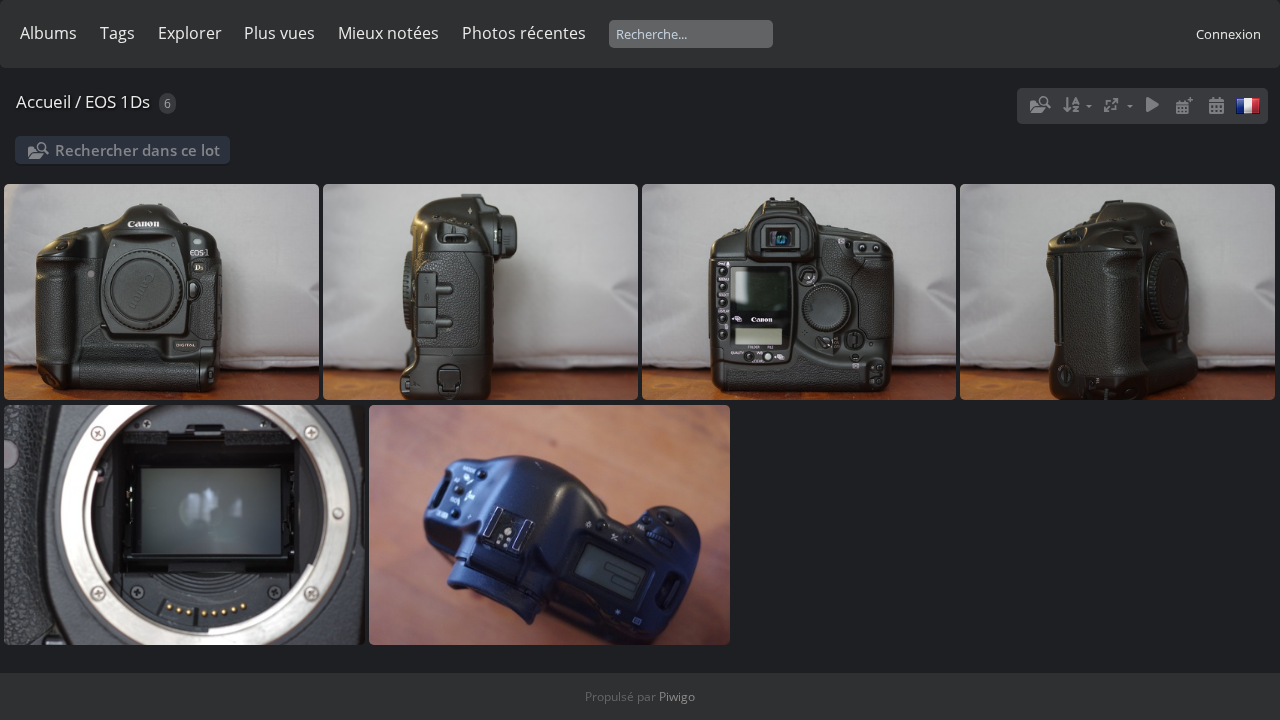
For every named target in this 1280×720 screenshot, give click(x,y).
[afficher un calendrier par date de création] (1216, 105)
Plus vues (279, 33)
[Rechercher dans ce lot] (1039, 105)
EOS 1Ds (117, 101)
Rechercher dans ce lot (137, 150)
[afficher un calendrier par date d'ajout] (1184, 105)
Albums (48, 33)
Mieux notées (388, 33)
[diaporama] (1153, 105)
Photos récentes (524, 33)
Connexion (1228, 34)
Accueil (43, 101)
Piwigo (677, 696)
